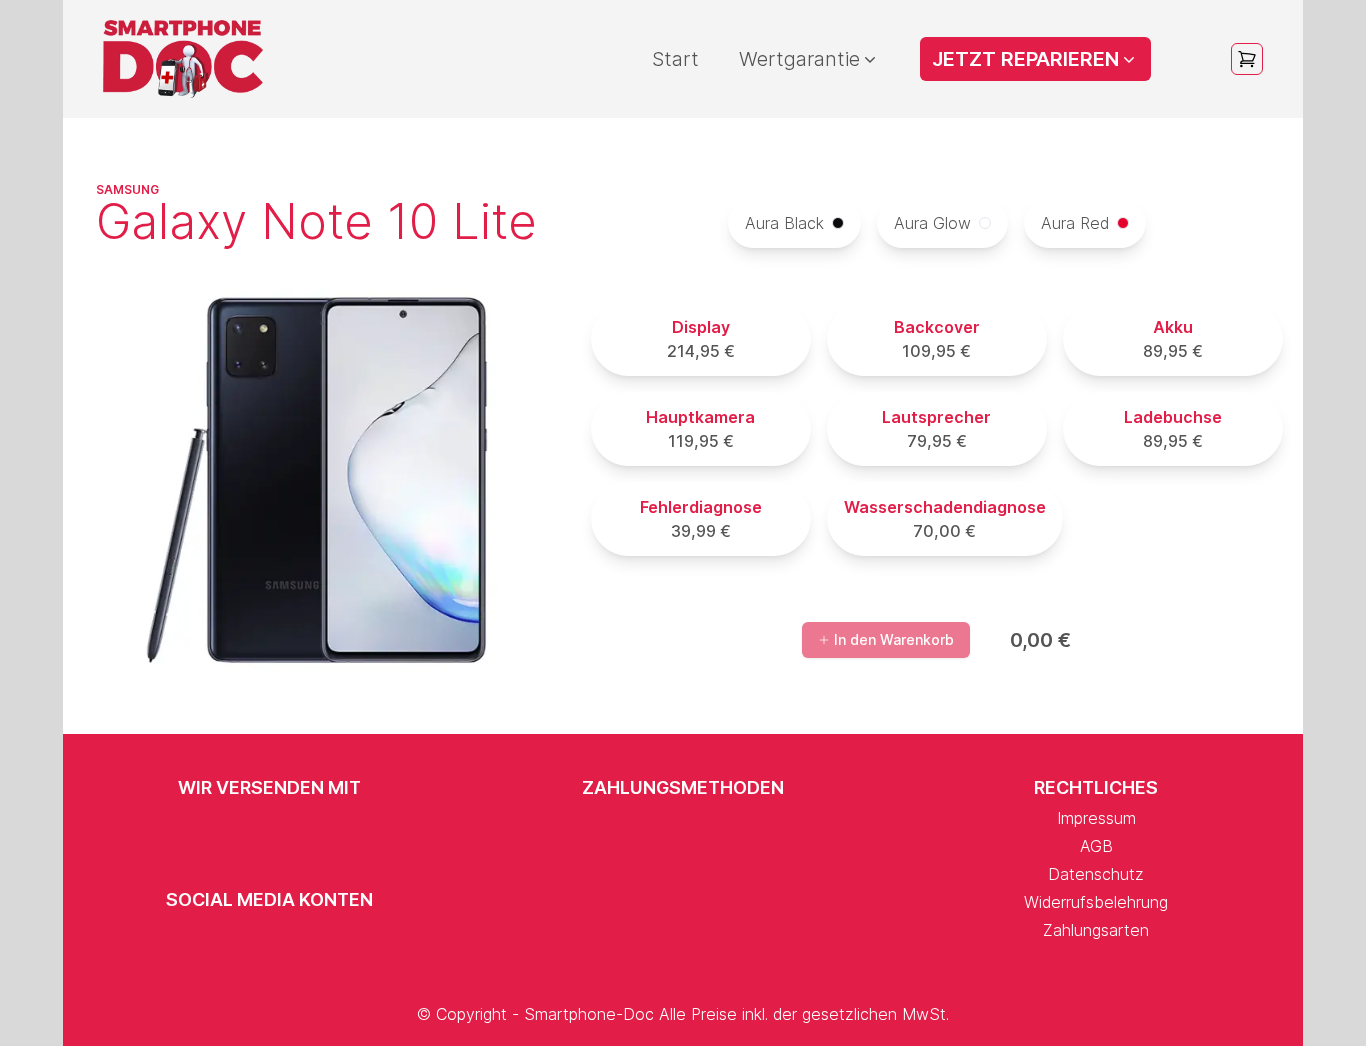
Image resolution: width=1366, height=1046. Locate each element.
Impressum (1096, 818)
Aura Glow (932, 223)
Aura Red (1075, 223)
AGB (1096, 846)
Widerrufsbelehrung (1096, 902)
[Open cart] (1247, 59)
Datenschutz (1096, 874)
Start (675, 59)
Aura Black (784, 223)
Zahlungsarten (1096, 930)
